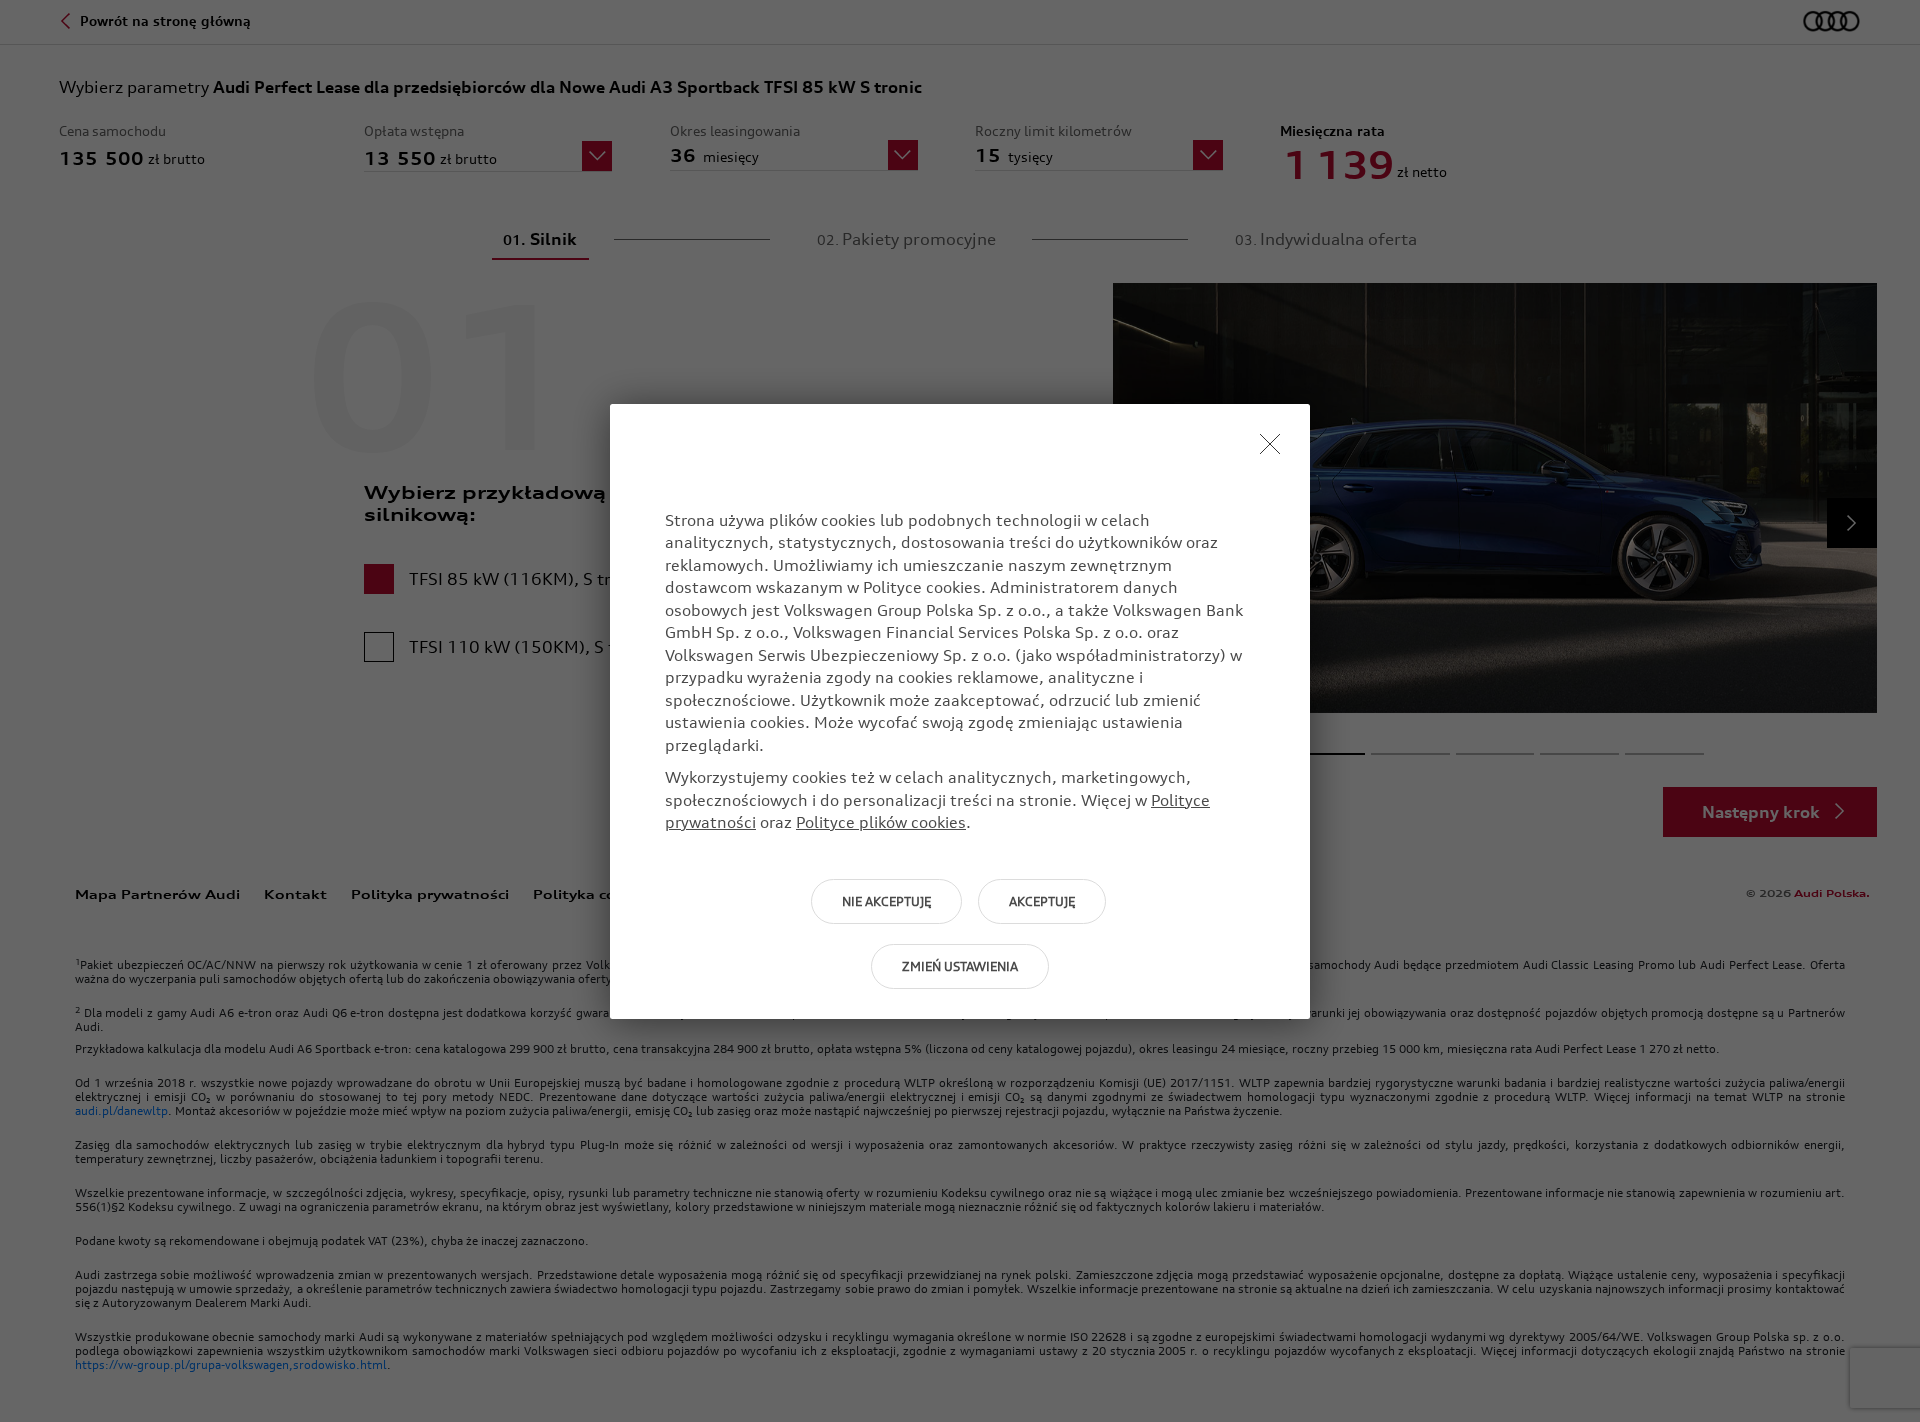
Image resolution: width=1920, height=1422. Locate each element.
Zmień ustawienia (960, 966)
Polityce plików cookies (881, 822)
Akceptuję (1042, 901)
